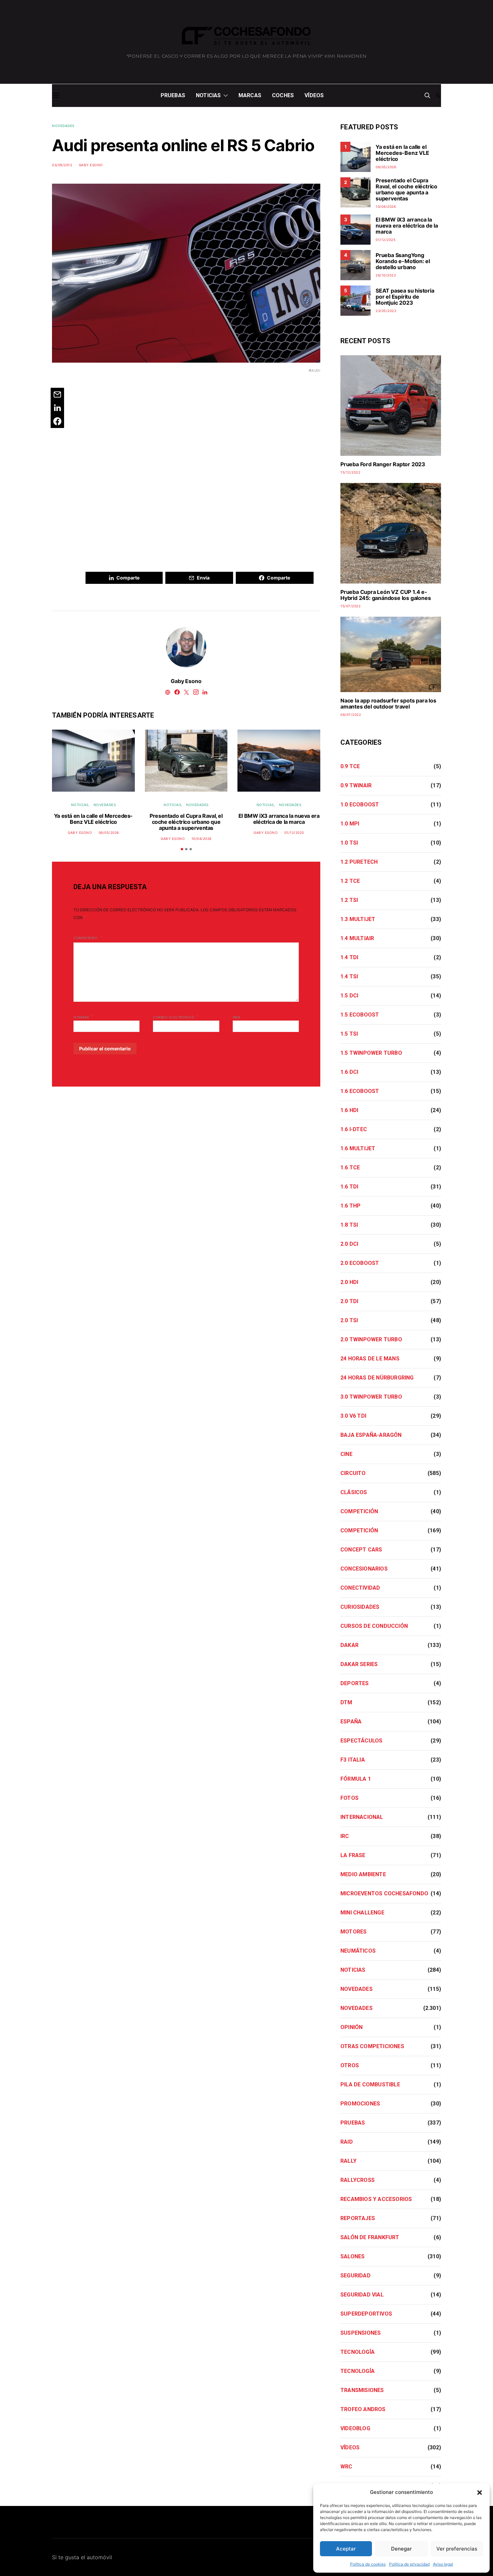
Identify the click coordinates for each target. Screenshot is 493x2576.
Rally (348, 2161)
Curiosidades (360, 1607)
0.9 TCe (350, 766)
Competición (359, 1511)
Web (237, 1017)
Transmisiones (362, 2390)
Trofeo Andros (363, 2409)
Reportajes (358, 2218)
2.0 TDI (349, 1301)
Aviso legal (443, 2564)
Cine (346, 1454)
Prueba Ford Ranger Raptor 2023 (383, 464)
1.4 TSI (349, 976)
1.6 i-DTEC (354, 1129)
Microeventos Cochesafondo (384, 1893)
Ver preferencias (457, 2549)
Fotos (349, 1798)
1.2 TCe (350, 881)
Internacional (362, 1817)
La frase (353, 1855)
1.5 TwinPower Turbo (371, 1053)
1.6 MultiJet (358, 1148)
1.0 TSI (349, 843)
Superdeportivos (366, 2314)
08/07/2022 (351, 715)
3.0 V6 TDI (353, 1416)
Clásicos (354, 1492)
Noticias (208, 95)
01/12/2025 (294, 833)
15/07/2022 (350, 606)
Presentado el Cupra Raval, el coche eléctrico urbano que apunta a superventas (186, 822)
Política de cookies (368, 2564)
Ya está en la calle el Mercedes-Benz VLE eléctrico (93, 819)
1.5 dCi (349, 996)
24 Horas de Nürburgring (377, 1378)
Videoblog (355, 2428)
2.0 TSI (349, 1320)
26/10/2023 (386, 275)
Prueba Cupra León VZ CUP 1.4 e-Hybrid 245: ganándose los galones (386, 595)
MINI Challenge (362, 1913)
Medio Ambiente (363, 1874)
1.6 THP (350, 1206)
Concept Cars (361, 1550)
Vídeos (314, 95)
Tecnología (358, 2352)
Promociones (360, 2104)
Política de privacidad (409, 2564)
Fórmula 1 (356, 1779)
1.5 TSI (349, 1034)
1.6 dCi (349, 1072)
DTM (346, 1702)
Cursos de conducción (374, 1626)
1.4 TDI (349, 957)
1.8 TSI (349, 1225)
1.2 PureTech (359, 862)
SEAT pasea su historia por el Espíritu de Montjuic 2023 (405, 297)
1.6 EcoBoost (360, 1091)
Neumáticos (358, 1951)
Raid (347, 2142)
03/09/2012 (62, 165)
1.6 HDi (349, 1110)
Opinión (351, 2027)
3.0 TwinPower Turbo (371, 1397)
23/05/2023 (386, 311)
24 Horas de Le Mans (370, 1359)
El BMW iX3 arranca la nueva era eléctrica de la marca (279, 819)
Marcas (250, 95)
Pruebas (173, 95)
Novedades (63, 126)
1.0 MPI (350, 824)
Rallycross (358, 2180)
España (351, 1722)
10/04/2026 (202, 839)
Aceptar (346, 2549)
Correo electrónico (176, 1017)
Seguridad (355, 2276)
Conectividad (360, 1588)
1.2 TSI (349, 900)
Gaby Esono (91, 165)
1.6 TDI (349, 1187)
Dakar (349, 1645)
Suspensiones (361, 2333)
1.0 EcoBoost (360, 805)
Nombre (83, 1017)
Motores (353, 1932)
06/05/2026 (109, 833)
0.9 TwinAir (356, 785)
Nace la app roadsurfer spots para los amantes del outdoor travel (388, 703)
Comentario (86, 938)
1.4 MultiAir (357, 938)
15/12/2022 (350, 472)
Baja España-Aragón (371, 1435)
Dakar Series (359, 1664)
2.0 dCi (349, 1244)
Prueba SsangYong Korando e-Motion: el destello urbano (403, 261)
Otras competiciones (372, 2046)
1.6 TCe (350, 1168)
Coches (283, 95)
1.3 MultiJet (358, 919)
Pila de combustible (370, 2084)
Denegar (401, 2549)
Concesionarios (364, 1569)
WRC (346, 2467)
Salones (352, 2256)
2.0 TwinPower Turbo (371, 1339)
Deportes (355, 1683)
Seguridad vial (362, 2295)
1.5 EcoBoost (360, 1015)
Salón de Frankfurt (370, 2237)
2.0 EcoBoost (360, 1263)
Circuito (353, 1473)
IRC (345, 1836)
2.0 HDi (349, 1282)
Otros (350, 2065)
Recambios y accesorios (376, 2199)
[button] (480, 2492)
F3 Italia (353, 1760)
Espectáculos (361, 1741)
